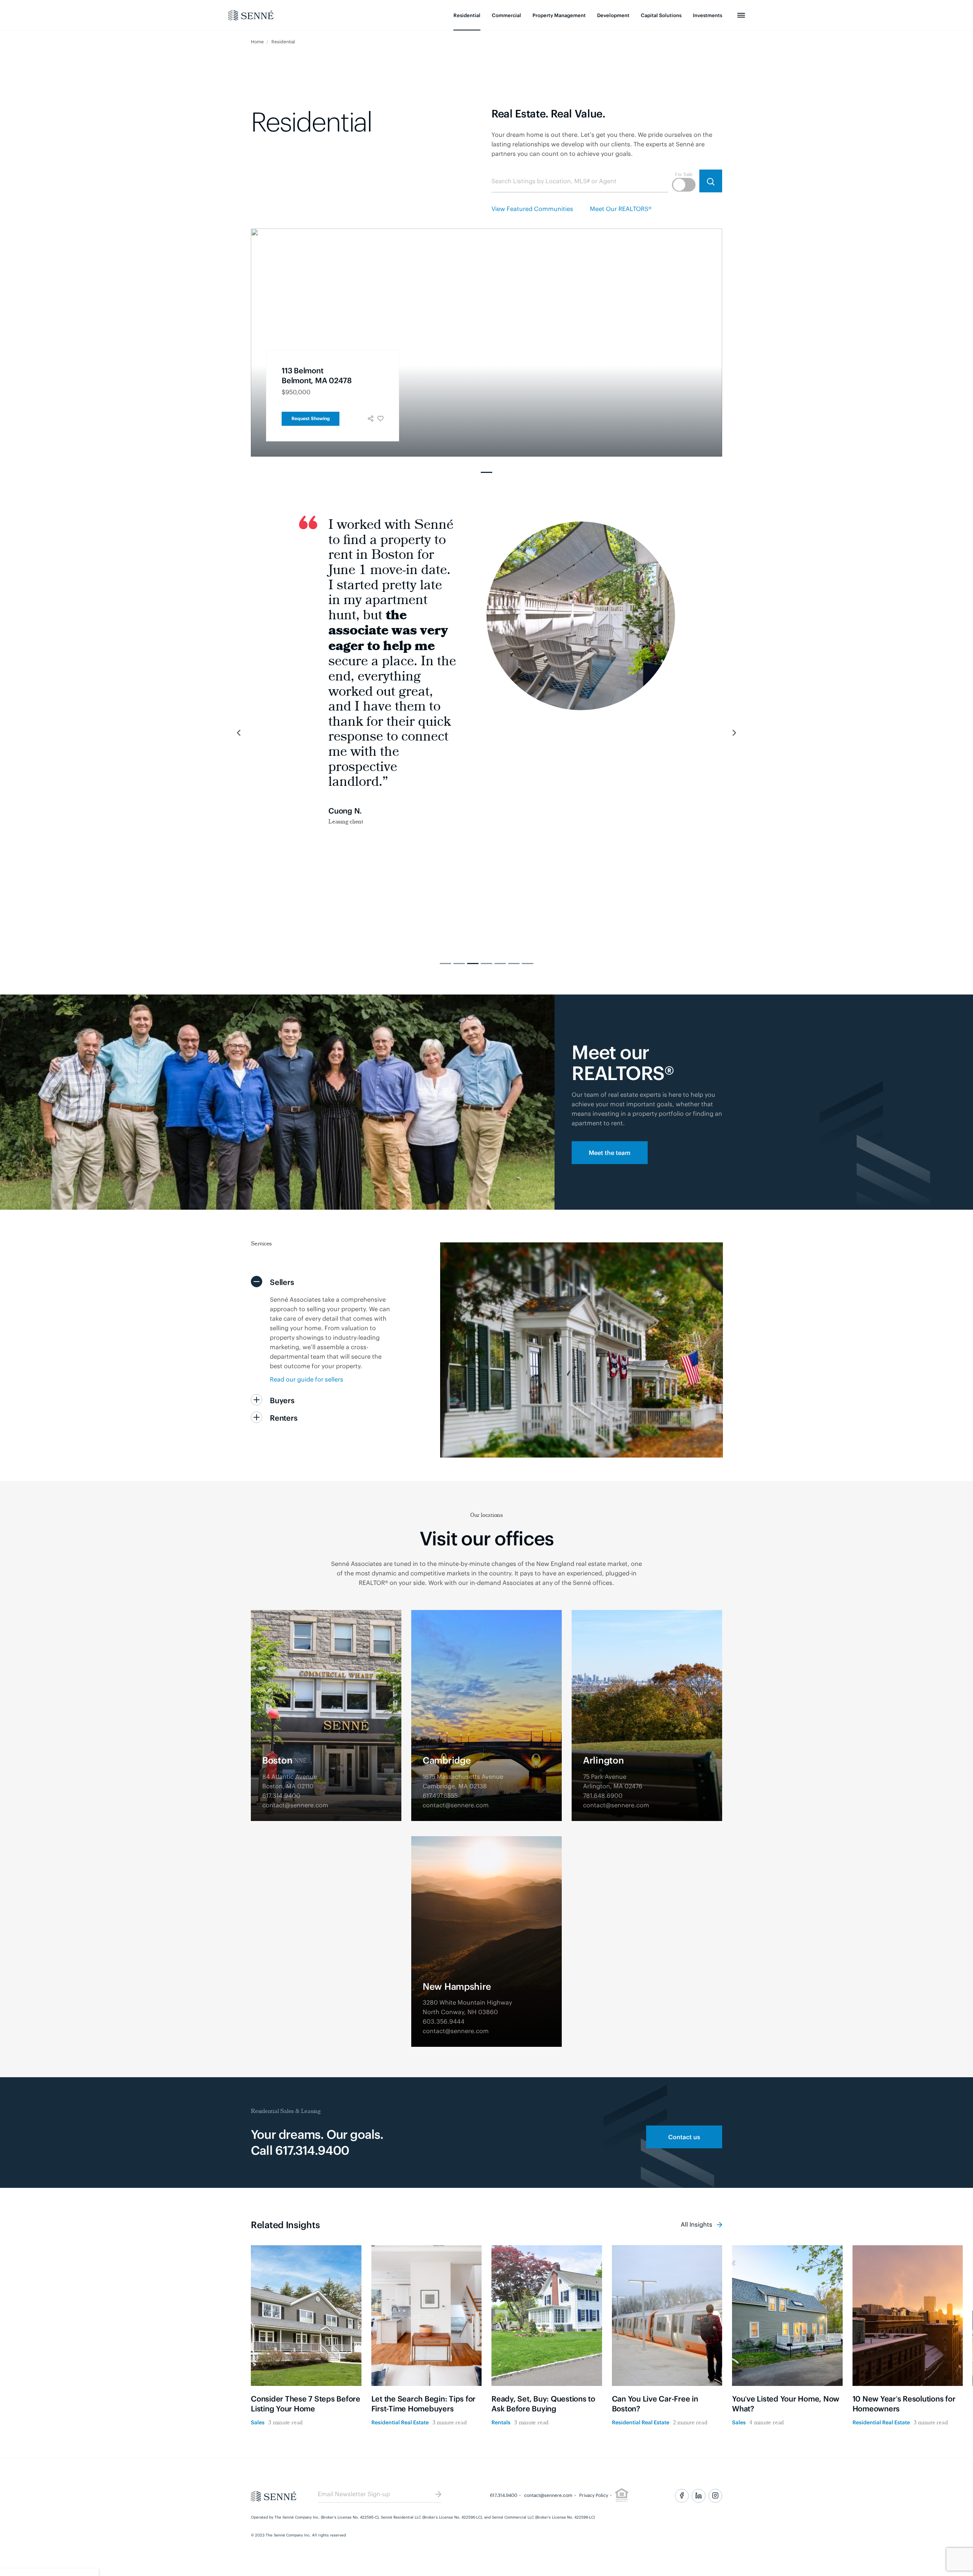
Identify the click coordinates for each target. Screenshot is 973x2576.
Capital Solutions (661, 15)
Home (258, 41)
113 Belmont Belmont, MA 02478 (317, 375)
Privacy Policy (594, 2495)
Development (613, 15)
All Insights (697, 2224)
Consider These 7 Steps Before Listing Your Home (306, 2403)
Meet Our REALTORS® (621, 208)
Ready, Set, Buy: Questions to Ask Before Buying (543, 2403)
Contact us (684, 2137)
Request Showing (311, 418)
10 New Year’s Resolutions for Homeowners (904, 2403)
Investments (708, 15)
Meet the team (610, 1152)
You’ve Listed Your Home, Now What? (786, 2403)
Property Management (559, 15)
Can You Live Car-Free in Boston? (655, 2403)
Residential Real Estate (400, 2422)
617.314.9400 (504, 2495)
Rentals (501, 2422)
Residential (467, 15)
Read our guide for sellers (307, 1379)
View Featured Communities (532, 208)
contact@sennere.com (548, 2495)
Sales (258, 2422)
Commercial (506, 15)
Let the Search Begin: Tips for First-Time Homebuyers (424, 2403)
